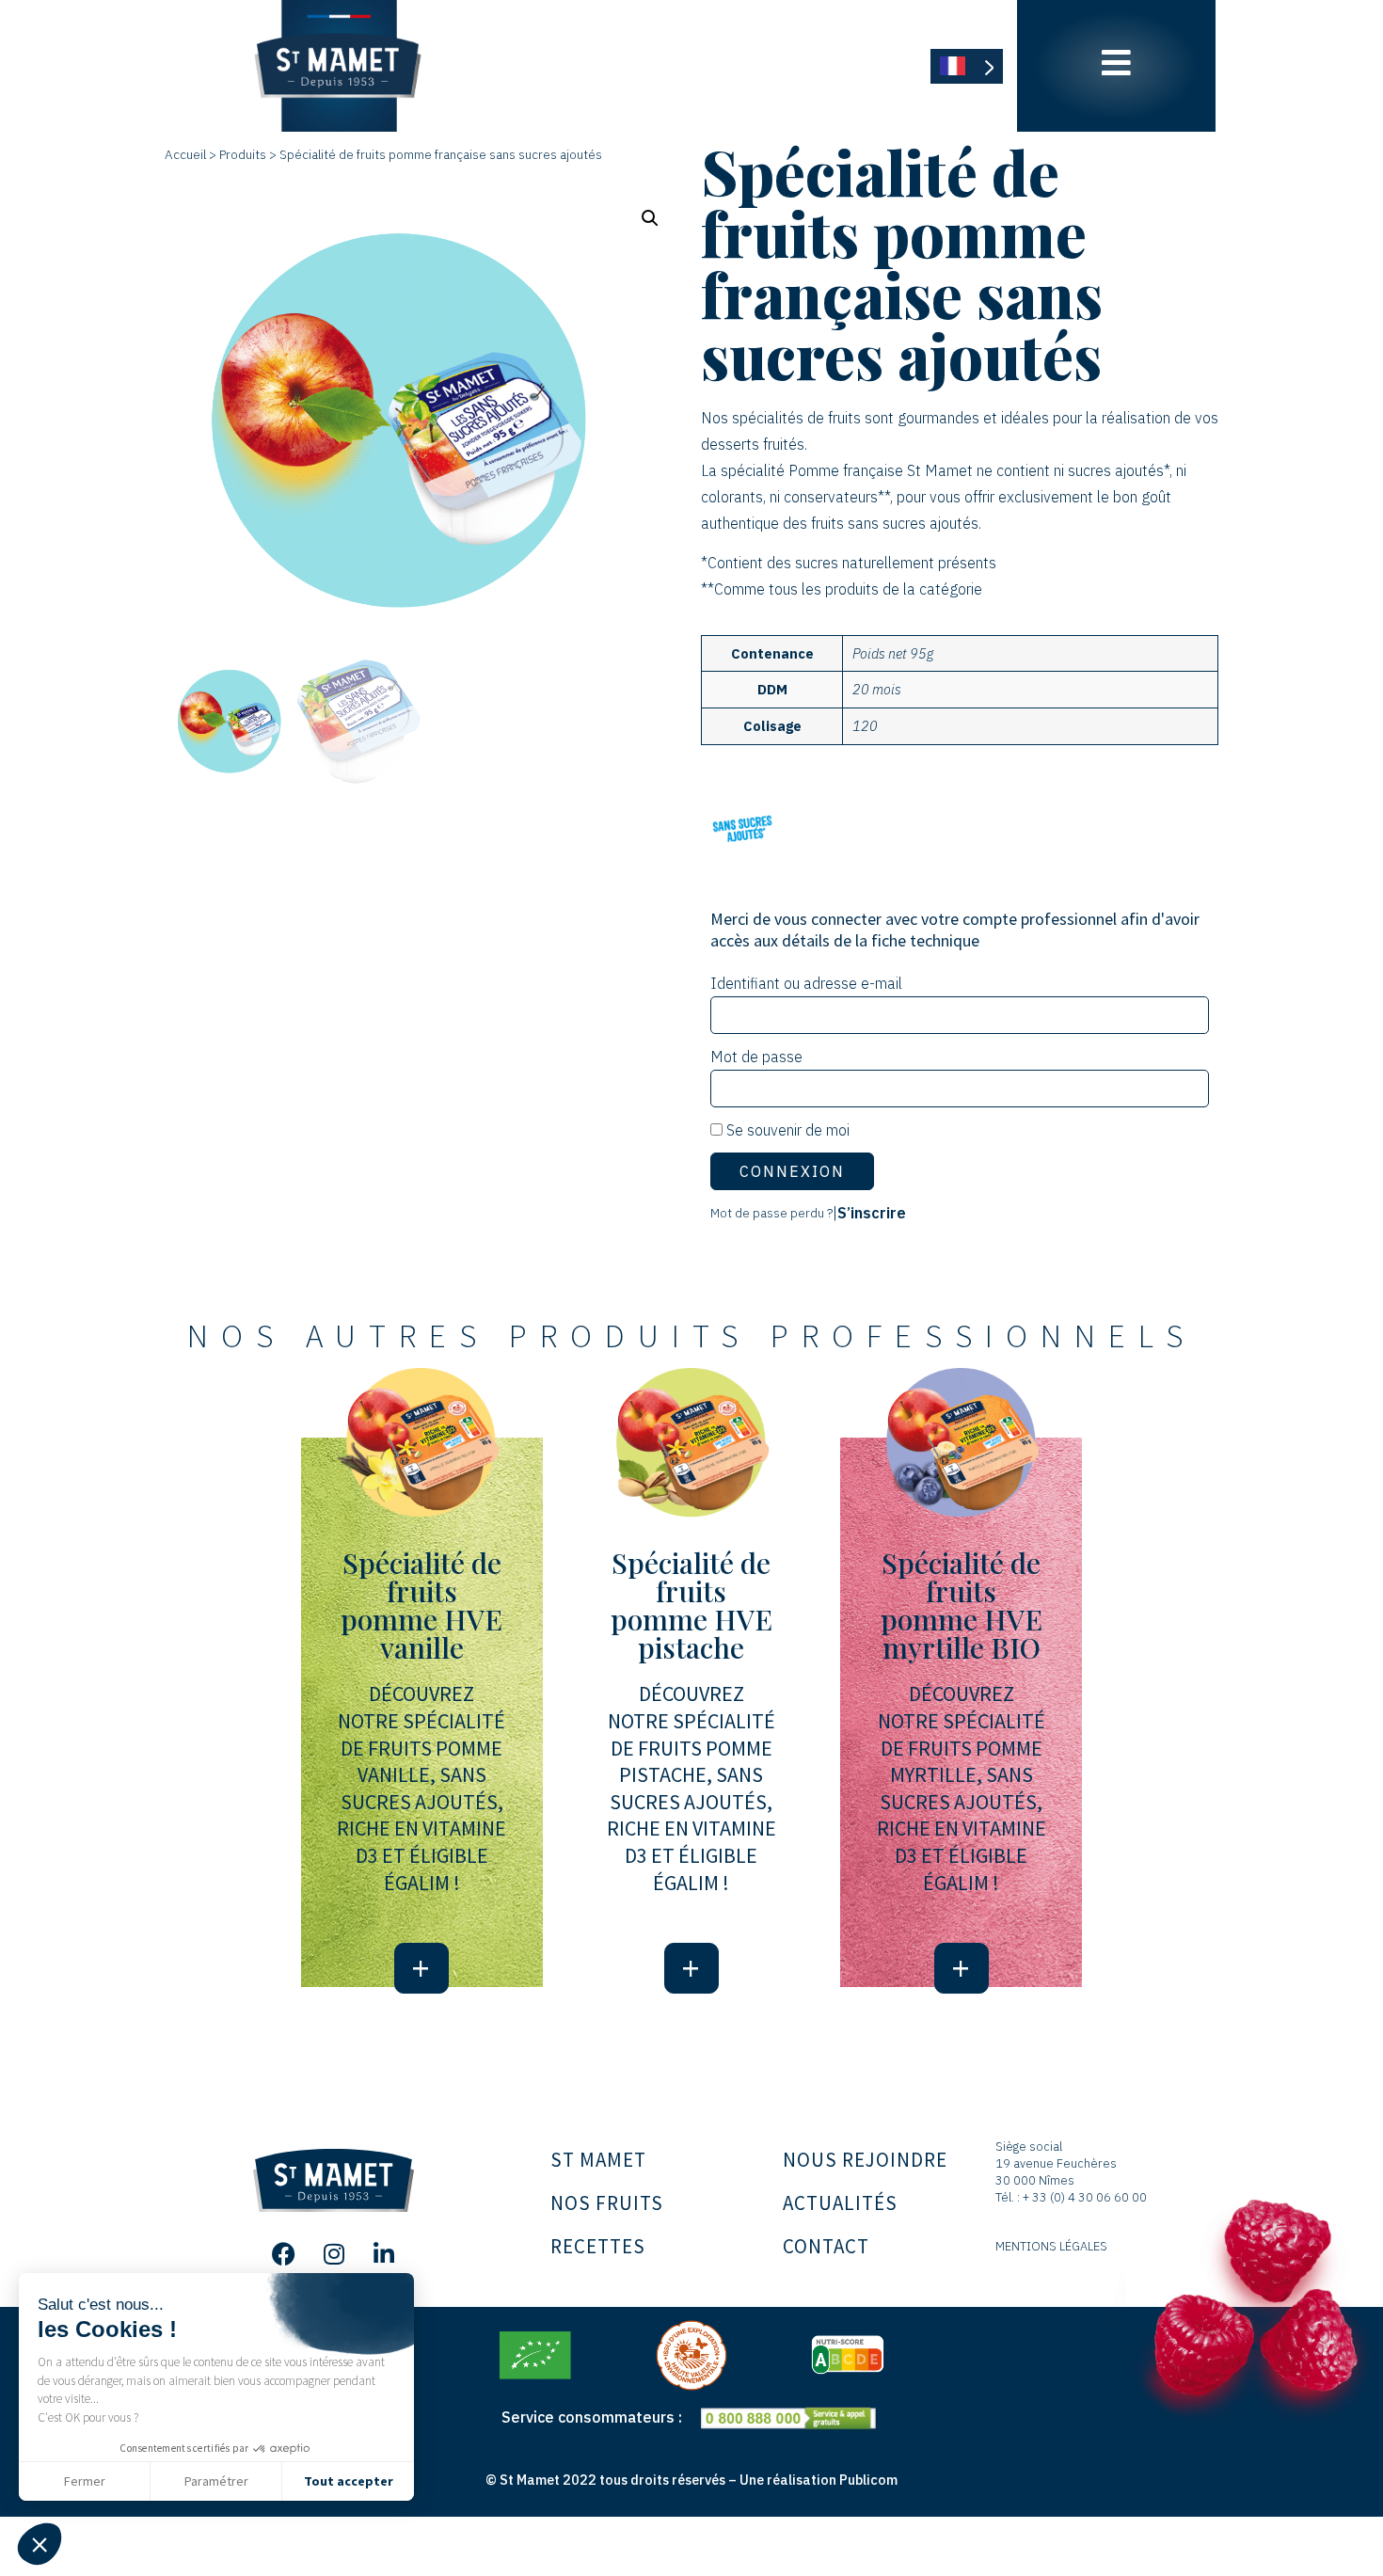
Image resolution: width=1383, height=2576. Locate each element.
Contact (826, 2246)
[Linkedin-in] (384, 2254)
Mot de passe (756, 1057)
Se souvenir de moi (786, 1130)
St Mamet (598, 2160)
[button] (40, 2544)
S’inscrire (872, 1213)
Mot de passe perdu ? (771, 1213)
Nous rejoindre (865, 2160)
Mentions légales (1051, 2246)
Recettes (598, 2246)
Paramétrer (216, 2481)
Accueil (185, 154)
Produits (243, 154)
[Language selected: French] (967, 66)
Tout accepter (349, 2481)
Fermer (85, 2481)
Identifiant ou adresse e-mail (806, 983)
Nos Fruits (607, 2203)
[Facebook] (284, 2254)
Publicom (868, 2480)
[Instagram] (334, 2254)
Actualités (840, 2203)
